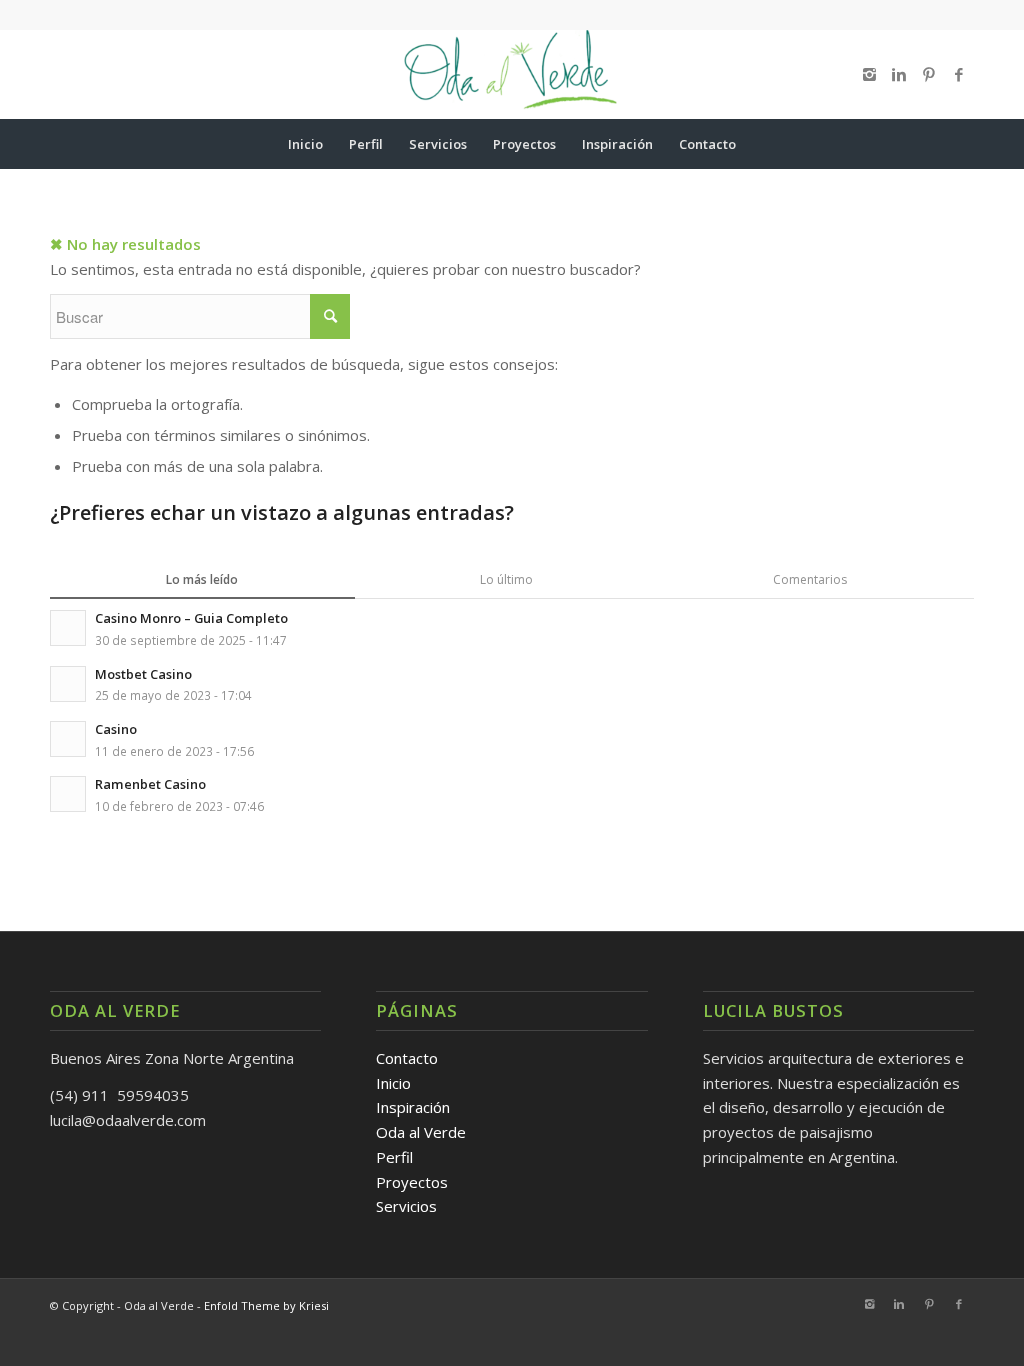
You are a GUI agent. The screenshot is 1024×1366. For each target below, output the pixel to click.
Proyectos (412, 1182)
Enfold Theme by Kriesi (266, 1305)
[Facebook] (959, 74)
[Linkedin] (899, 74)
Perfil (394, 1157)
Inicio (393, 1083)
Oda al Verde (421, 1132)
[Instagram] (869, 74)
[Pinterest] (929, 74)
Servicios (406, 1206)
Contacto (407, 1058)
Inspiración (413, 1107)
